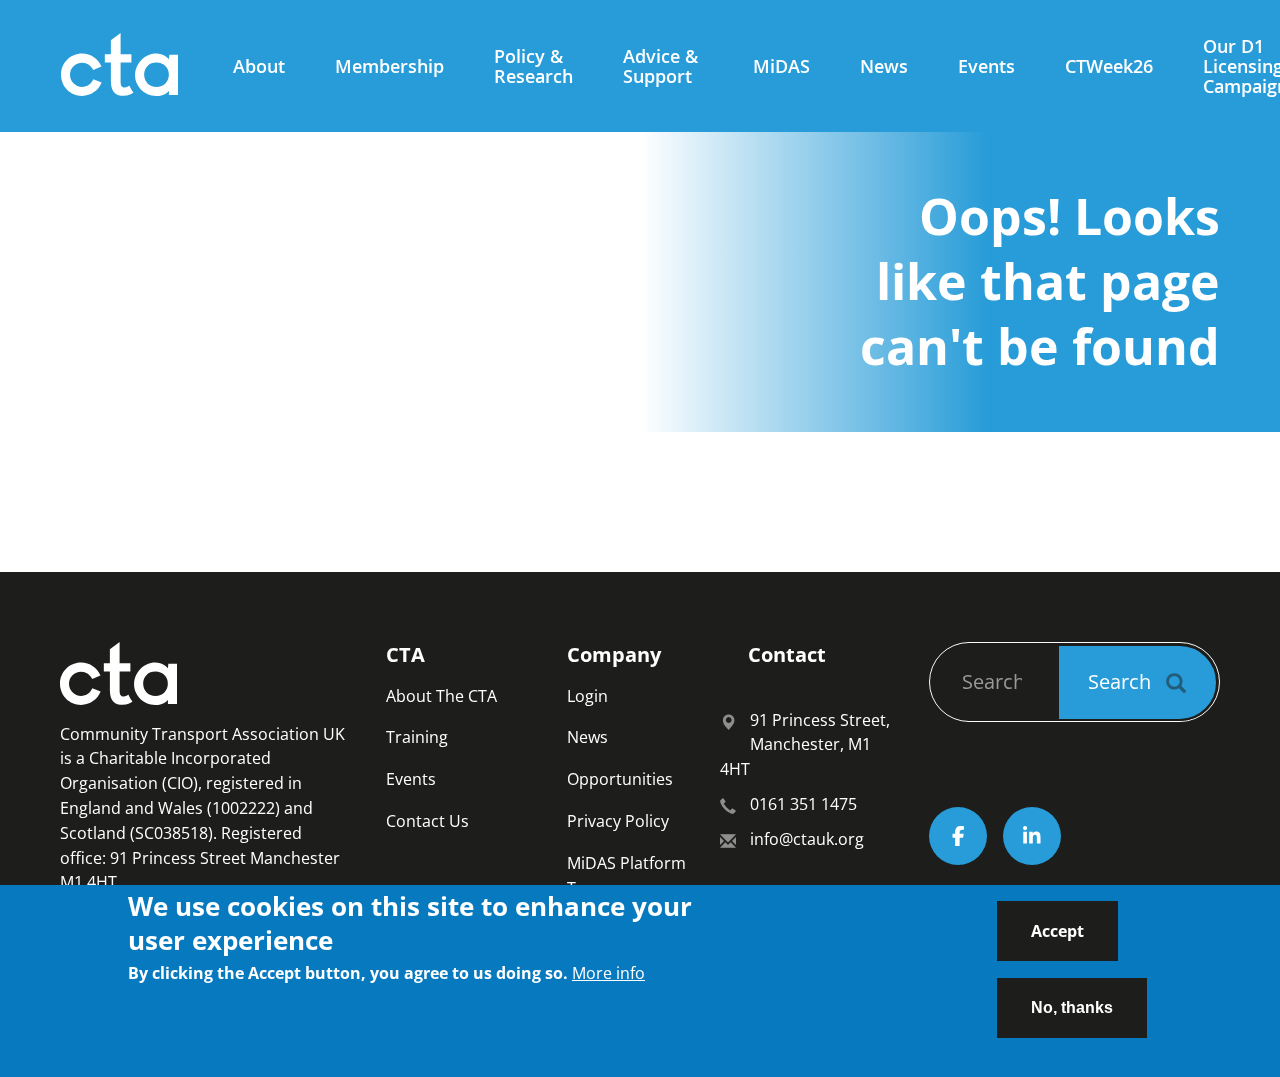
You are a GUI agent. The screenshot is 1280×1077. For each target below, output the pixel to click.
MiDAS (781, 66)
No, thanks (1072, 1006)
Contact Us (427, 821)
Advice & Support (660, 66)
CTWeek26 (1109, 66)
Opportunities (620, 779)
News (884, 66)
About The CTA (441, 696)
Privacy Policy (618, 821)
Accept (1057, 931)
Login (587, 696)
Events (986, 66)
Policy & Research (533, 66)
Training (417, 737)
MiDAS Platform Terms (626, 875)
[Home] (127, 66)
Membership (389, 66)
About (259, 66)
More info (608, 973)
